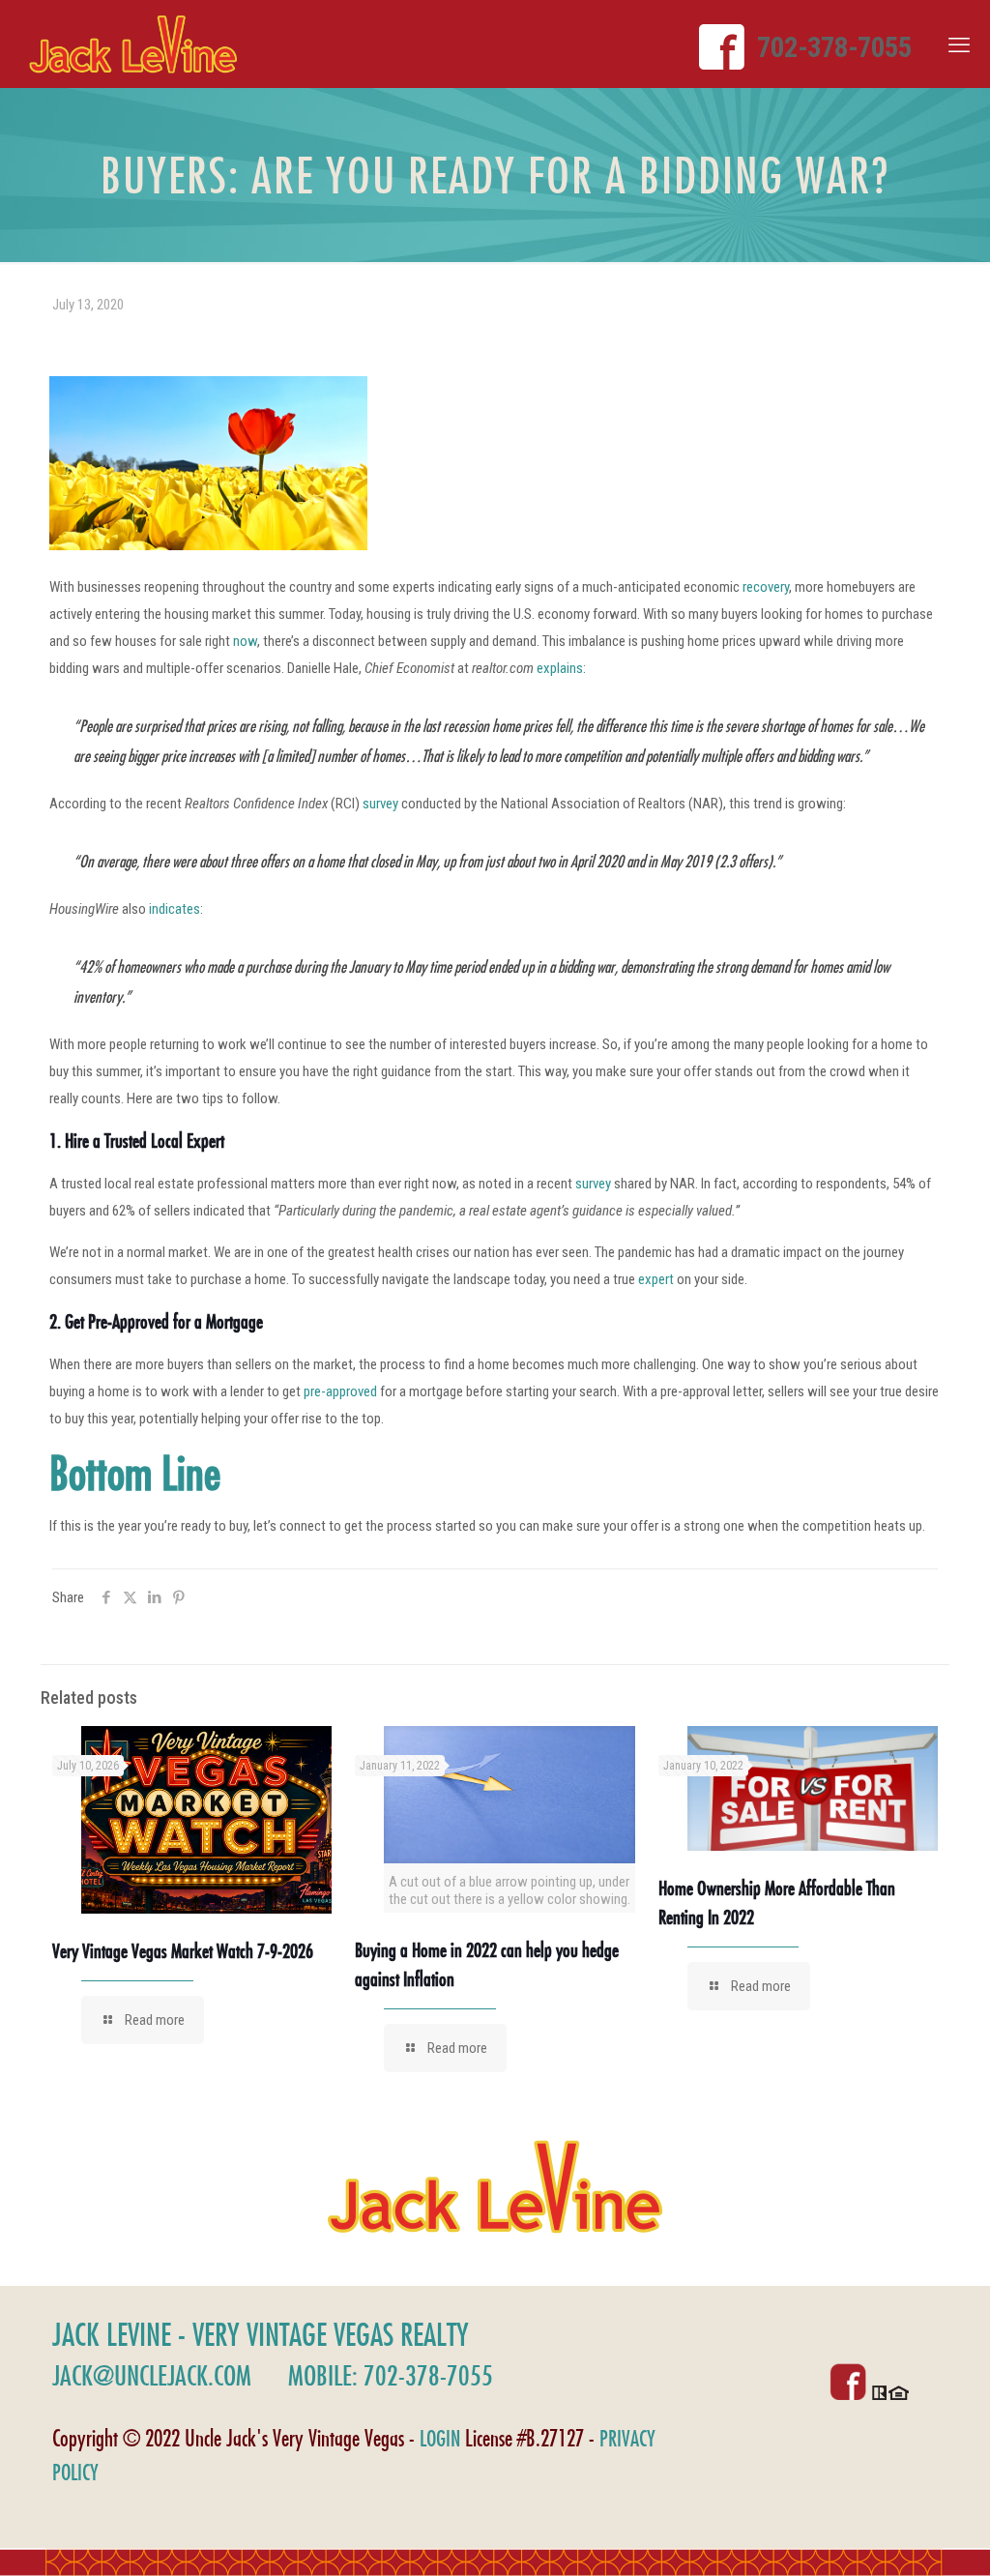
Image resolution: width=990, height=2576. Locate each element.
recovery (766, 587)
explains (560, 668)
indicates (175, 909)
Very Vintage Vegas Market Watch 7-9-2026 (183, 1951)
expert (656, 1279)
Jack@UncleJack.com (152, 2375)
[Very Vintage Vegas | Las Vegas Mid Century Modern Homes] (133, 44)
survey (380, 804)
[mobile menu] (959, 45)
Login (440, 2438)
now (245, 641)
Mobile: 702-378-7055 (391, 2375)
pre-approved (340, 1391)
